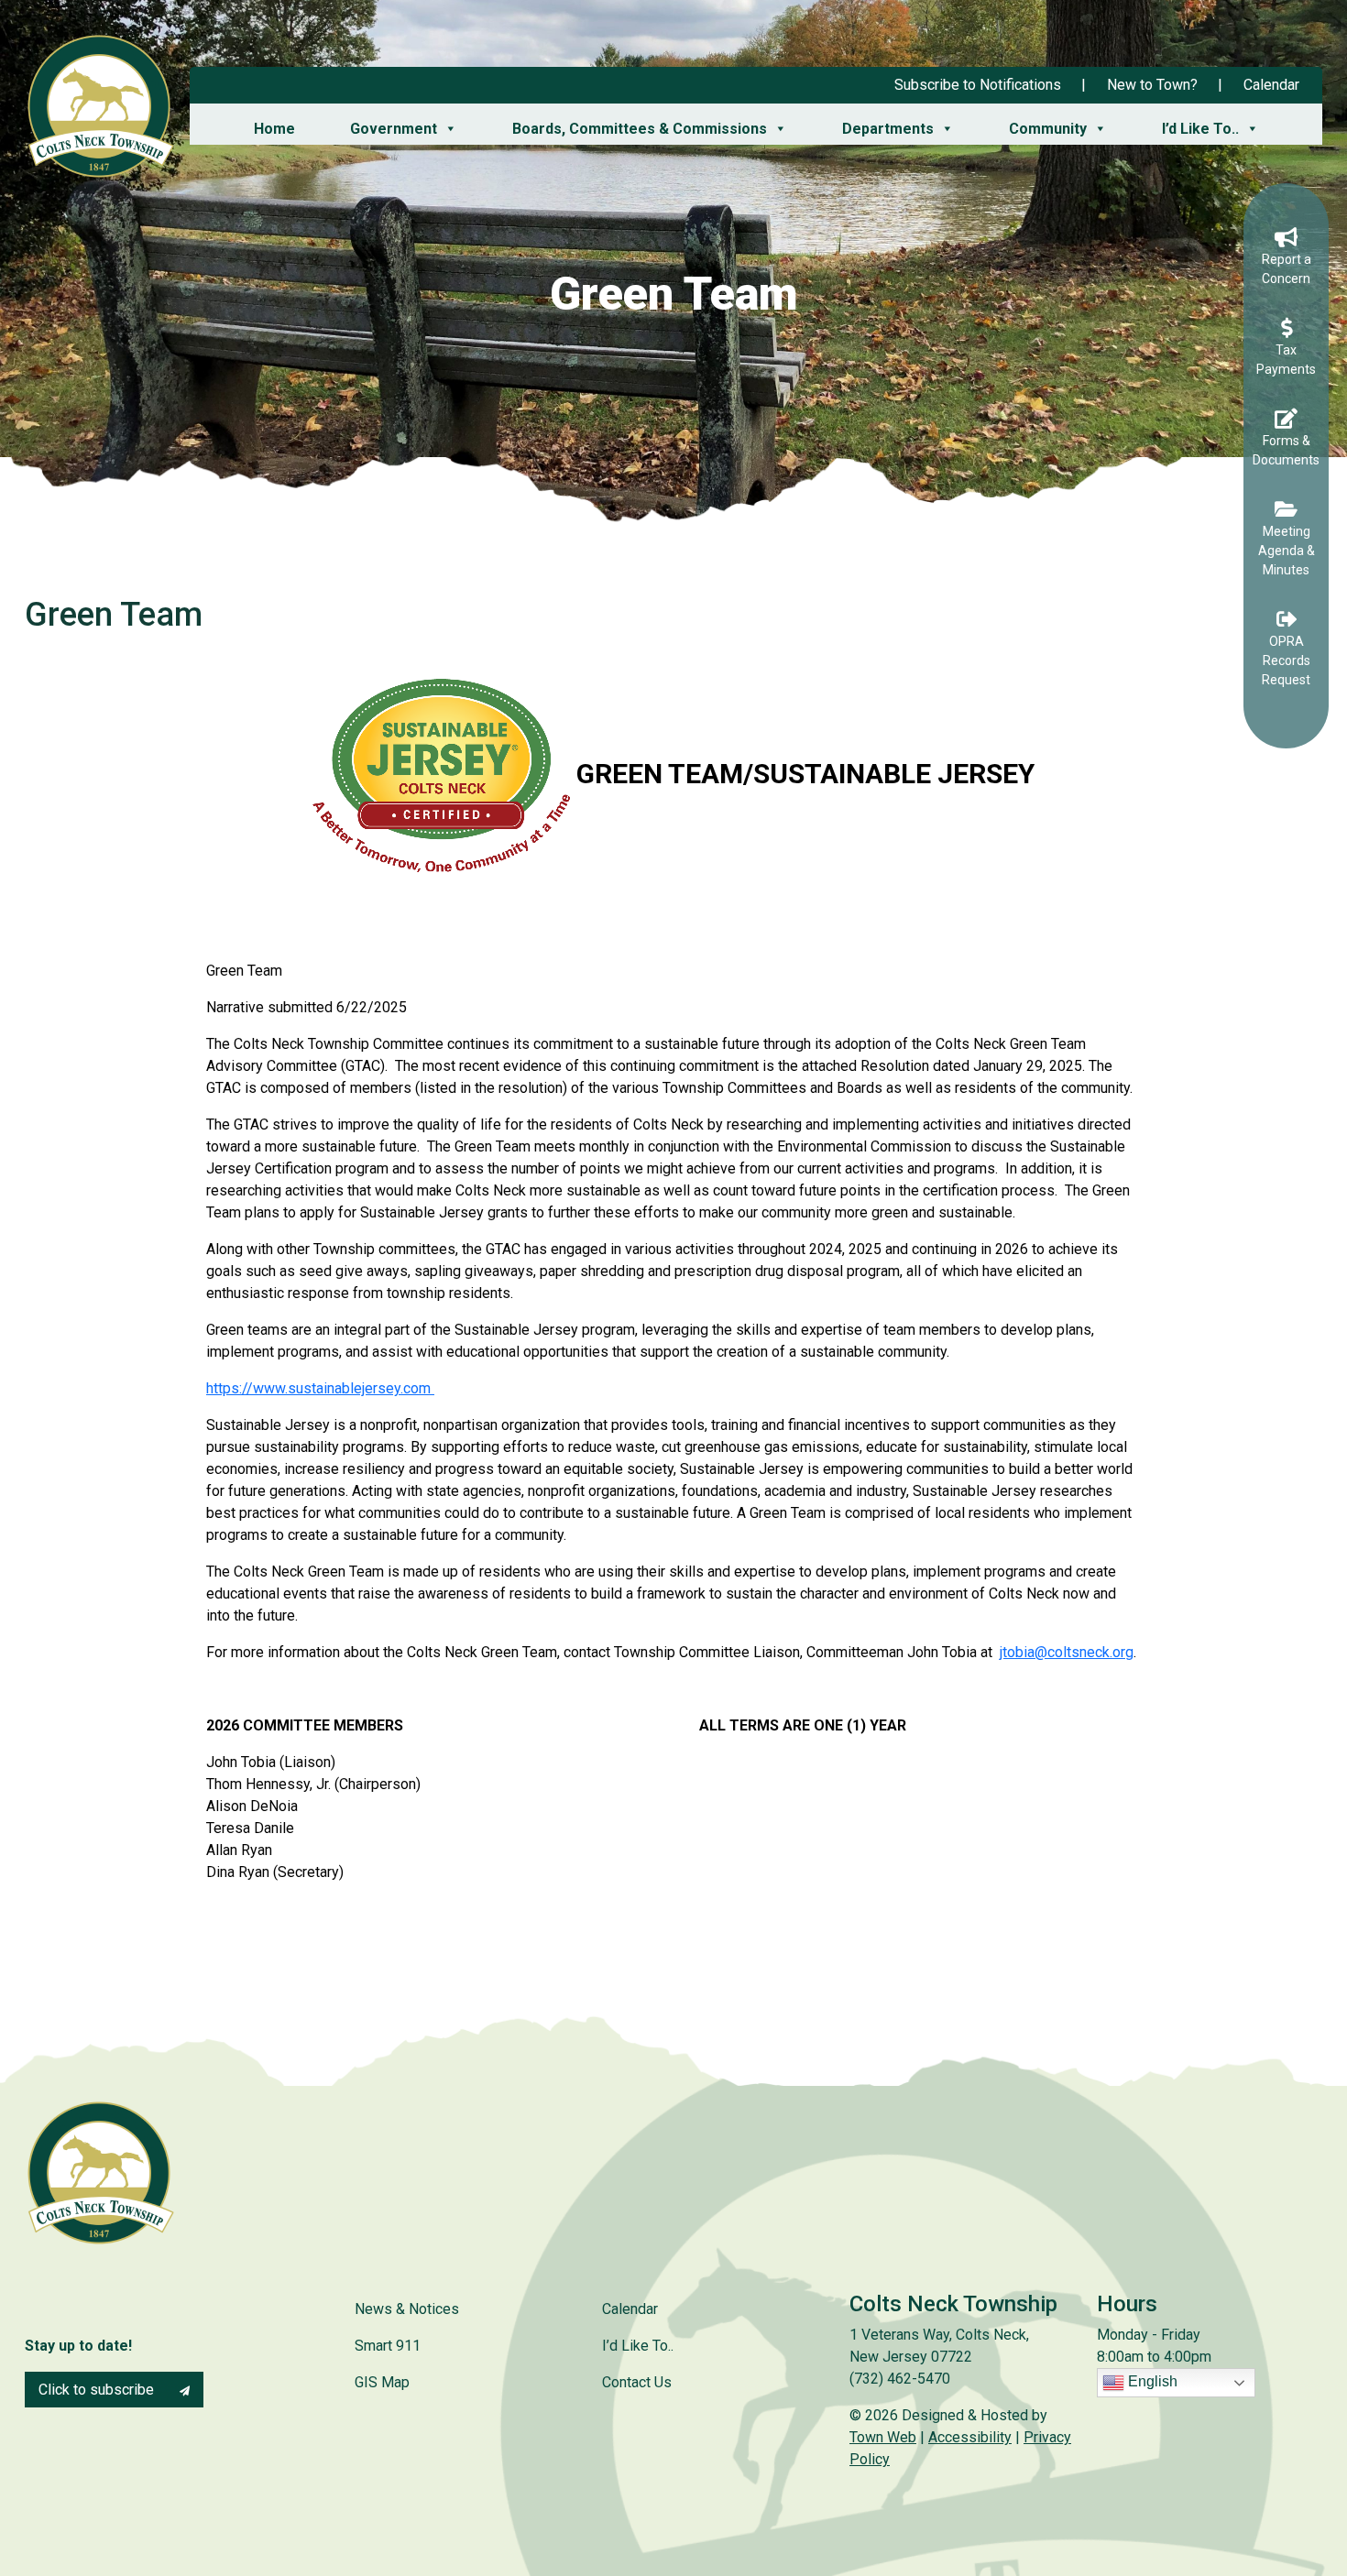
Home (274, 129)
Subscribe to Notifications (978, 85)
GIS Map (382, 2382)
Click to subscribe (98, 2390)
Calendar (1271, 85)
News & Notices (407, 2309)
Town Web (883, 2437)
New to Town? (1152, 85)
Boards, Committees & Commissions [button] (640, 129)
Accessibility (970, 2437)
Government (394, 129)
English (1151, 2382)
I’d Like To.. (1200, 129)
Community (1048, 129)
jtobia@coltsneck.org (1067, 1652)
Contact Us (637, 2382)
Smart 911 (388, 2346)
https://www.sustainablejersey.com (320, 1388)
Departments (888, 129)
